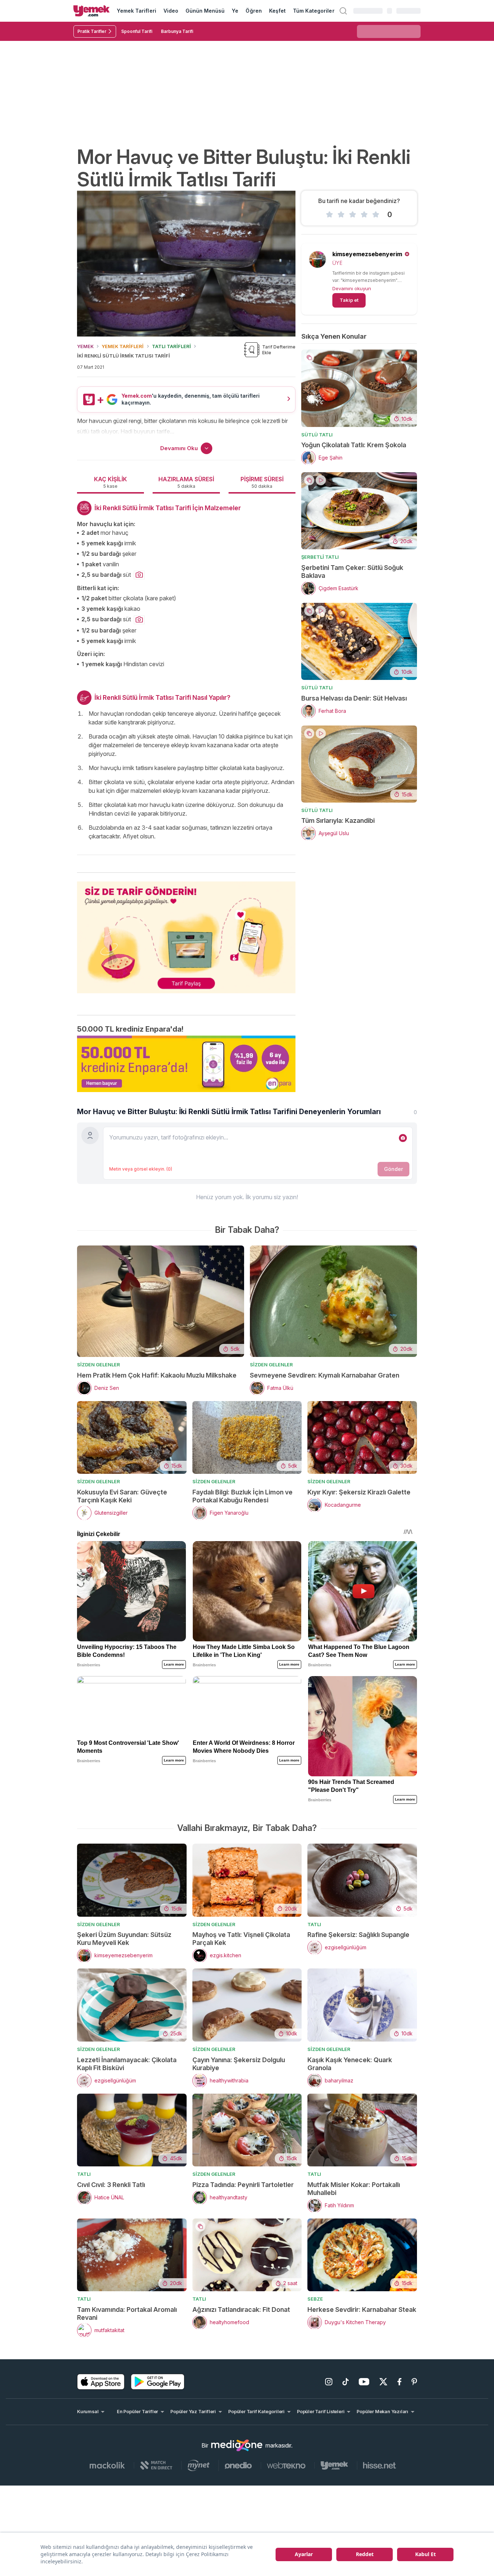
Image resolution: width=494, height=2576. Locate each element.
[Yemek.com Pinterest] (414, 2382)
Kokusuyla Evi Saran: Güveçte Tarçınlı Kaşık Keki (122, 1496)
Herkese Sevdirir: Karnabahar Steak (362, 2309)
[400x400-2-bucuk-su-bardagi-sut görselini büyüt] (139, 575)
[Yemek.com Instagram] (329, 2382)
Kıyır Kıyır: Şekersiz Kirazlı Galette (359, 1492)
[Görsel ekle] (403, 1138)
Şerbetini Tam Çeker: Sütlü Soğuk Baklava (352, 572)
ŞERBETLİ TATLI (320, 557)
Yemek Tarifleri (137, 11)
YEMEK (85, 346)
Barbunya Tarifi (177, 31)
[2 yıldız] (341, 215)
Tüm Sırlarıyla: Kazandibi (338, 820)
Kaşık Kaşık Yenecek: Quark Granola (350, 2064)
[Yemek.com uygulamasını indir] (101, 2382)
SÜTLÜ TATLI (317, 435)
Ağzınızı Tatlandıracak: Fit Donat (241, 2309)
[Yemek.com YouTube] (364, 2382)
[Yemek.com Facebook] (399, 2382)
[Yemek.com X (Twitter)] (383, 2382)
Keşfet (277, 11)
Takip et (349, 300)
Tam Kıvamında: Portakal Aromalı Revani (127, 2313)
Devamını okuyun (352, 288)
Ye (235, 11)
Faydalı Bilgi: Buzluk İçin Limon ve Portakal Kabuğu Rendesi (242, 1496)
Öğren (254, 11)
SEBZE (315, 2299)
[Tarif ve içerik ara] (343, 11)
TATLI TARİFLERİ (171, 346)
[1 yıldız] (329, 215)
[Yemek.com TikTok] (346, 2382)
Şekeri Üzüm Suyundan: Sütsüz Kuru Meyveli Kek (124, 1939)
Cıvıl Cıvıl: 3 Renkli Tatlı (111, 2185)
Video (171, 11)
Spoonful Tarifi (137, 31)
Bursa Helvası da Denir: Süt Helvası (354, 698)
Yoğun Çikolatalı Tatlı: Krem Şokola (354, 445)
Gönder (393, 1169)
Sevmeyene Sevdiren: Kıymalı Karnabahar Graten (325, 1375)
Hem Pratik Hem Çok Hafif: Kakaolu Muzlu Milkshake (157, 1375)
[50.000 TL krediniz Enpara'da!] (186, 1064)
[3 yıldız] (353, 215)
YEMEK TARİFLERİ (123, 346)
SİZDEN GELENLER (99, 1365)
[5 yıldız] (376, 215)
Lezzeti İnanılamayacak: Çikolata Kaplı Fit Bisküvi (127, 2064)
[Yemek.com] (91, 11)
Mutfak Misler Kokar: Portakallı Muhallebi (354, 2189)
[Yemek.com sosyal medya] (237, 2445)
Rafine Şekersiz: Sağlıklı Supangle (358, 1935)
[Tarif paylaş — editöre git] (186, 933)
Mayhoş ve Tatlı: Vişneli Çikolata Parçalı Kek (241, 1939)
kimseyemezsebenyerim (367, 254)
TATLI (314, 1924)
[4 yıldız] (364, 215)
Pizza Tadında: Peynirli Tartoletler (243, 2185)
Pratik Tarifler (92, 31)
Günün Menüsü (205, 11)
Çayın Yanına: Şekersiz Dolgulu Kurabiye (239, 2064)
